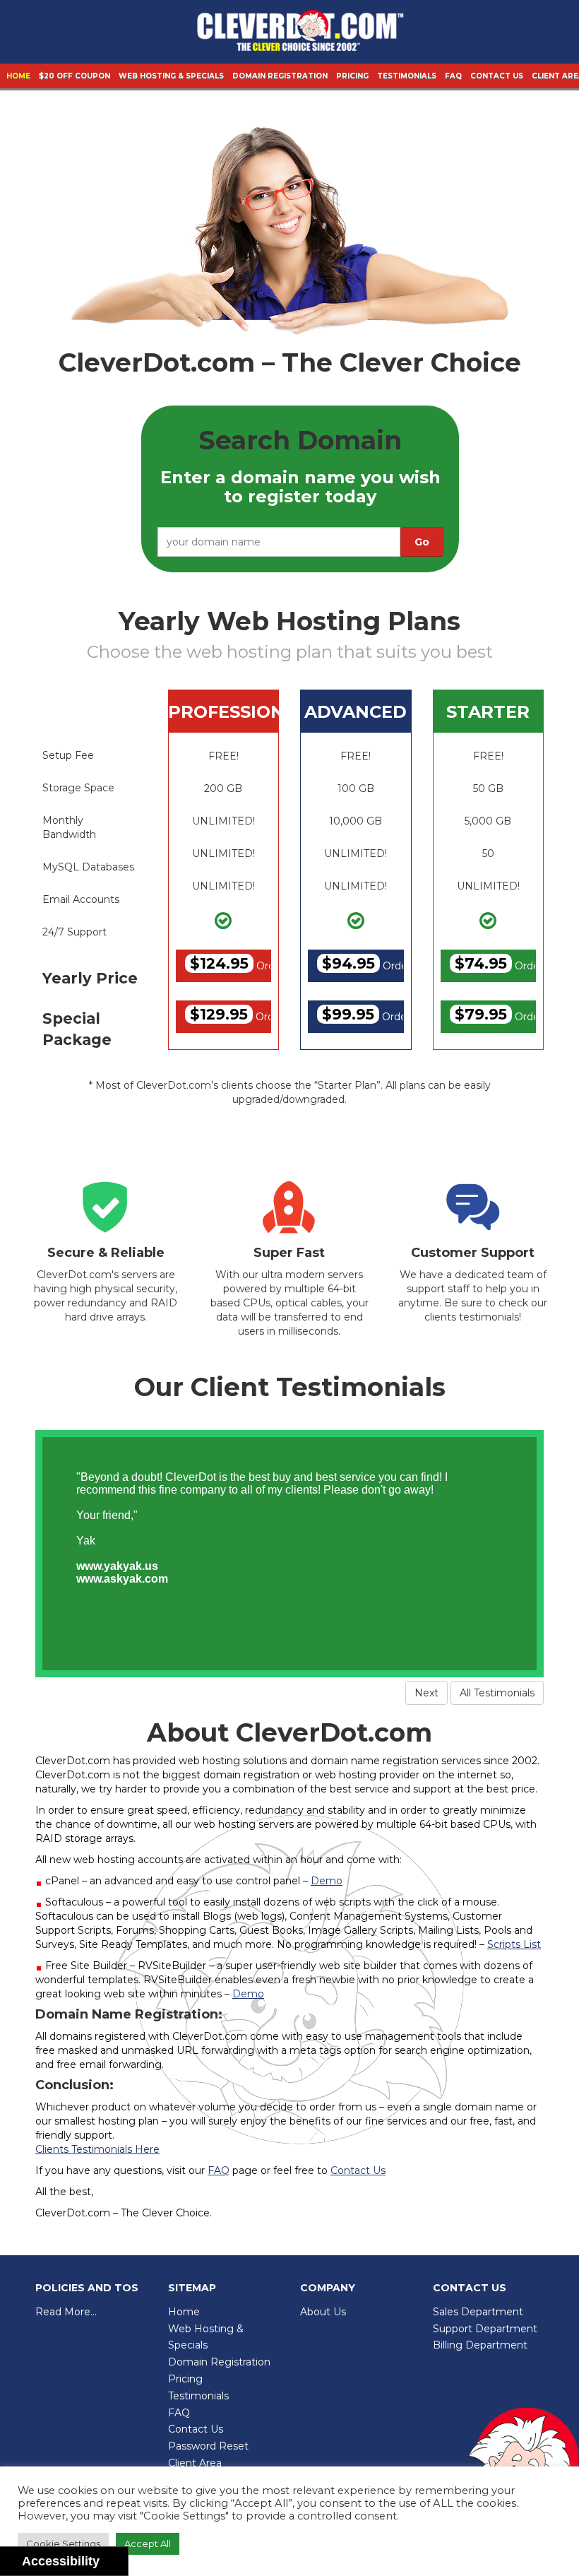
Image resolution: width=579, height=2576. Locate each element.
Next (426, 1693)
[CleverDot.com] (300, 34)
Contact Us (497, 76)
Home (18, 76)
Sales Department (478, 2312)
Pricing (352, 76)
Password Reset (208, 2446)
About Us (323, 2312)
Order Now (231, 963)
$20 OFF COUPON (74, 76)
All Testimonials (497, 1693)
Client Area (195, 2463)
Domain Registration (280, 76)
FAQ (453, 76)
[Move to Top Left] (111, 2558)
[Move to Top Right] (118, 2558)
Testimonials (407, 76)
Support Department (485, 2329)
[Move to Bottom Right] (118, 2566)
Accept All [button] (148, 2543)
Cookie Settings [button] (63, 2543)
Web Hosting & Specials (171, 76)
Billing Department (480, 2345)
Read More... (66, 2312)
